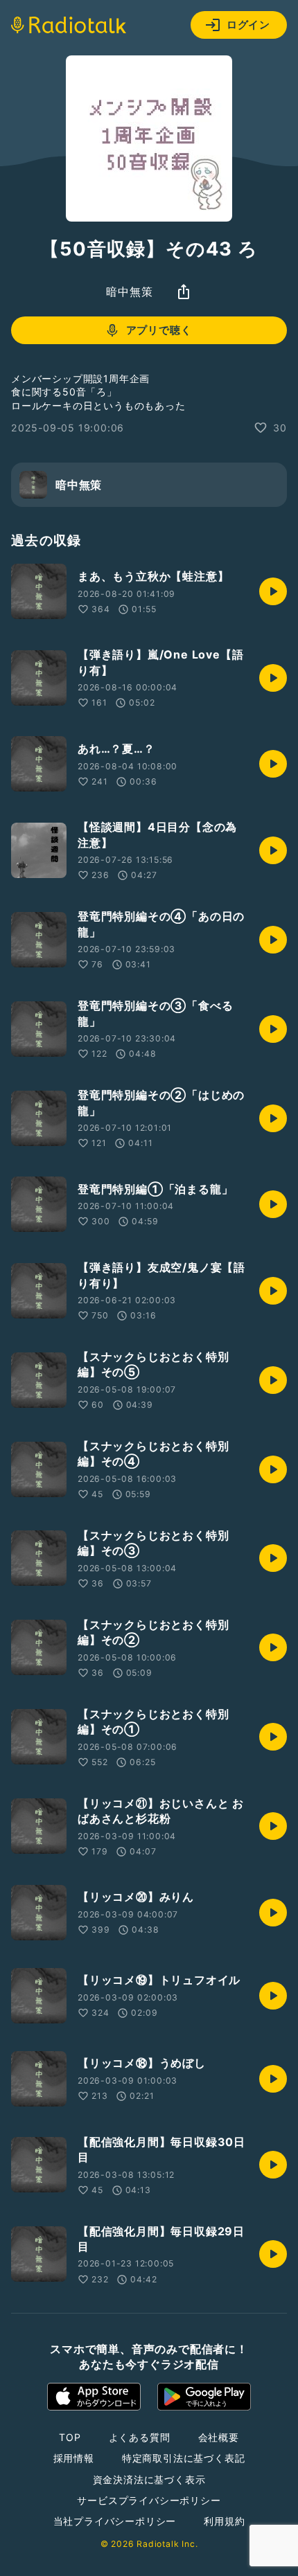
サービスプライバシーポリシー (149, 2500)
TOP (70, 2437)
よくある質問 (140, 2437)
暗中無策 (129, 292)
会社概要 (219, 2437)
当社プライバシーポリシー (115, 2521)
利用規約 (224, 2521)
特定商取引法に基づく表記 (184, 2458)
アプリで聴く (159, 330)
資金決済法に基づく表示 (149, 2479)
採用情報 (74, 2458)
